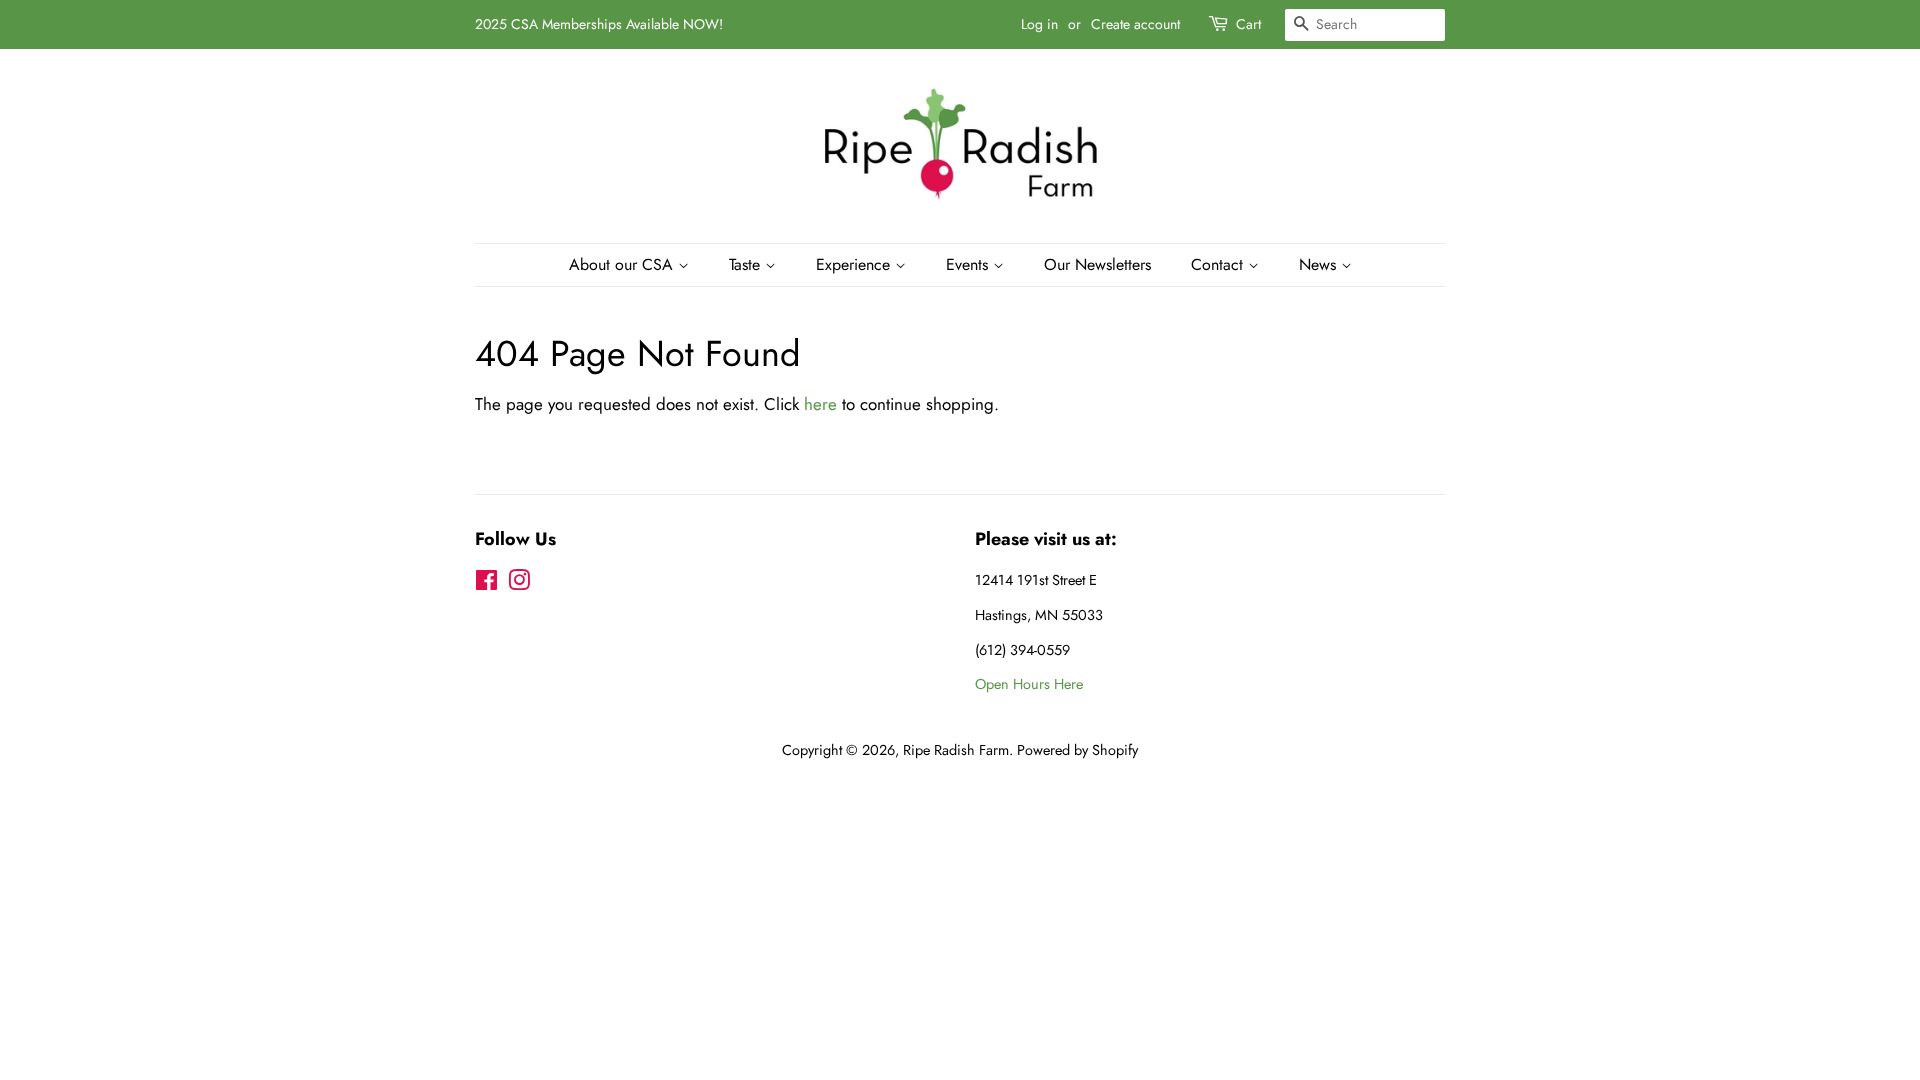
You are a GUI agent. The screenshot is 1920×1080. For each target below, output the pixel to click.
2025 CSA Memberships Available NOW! (599, 24)
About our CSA (623, 264)
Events (969, 264)
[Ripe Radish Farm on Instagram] (519, 584)
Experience (855, 264)
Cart (1248, 24)
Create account (1135, 24)
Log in (1039, 24)
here (820, 404)
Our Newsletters (1097, 264)
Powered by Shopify (1077, 750)
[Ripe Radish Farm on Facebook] (486, 584)
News (1320, 264)
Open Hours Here (1029, 684)
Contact (1219, 264)
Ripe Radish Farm (956, 750)
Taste (747, 264)
